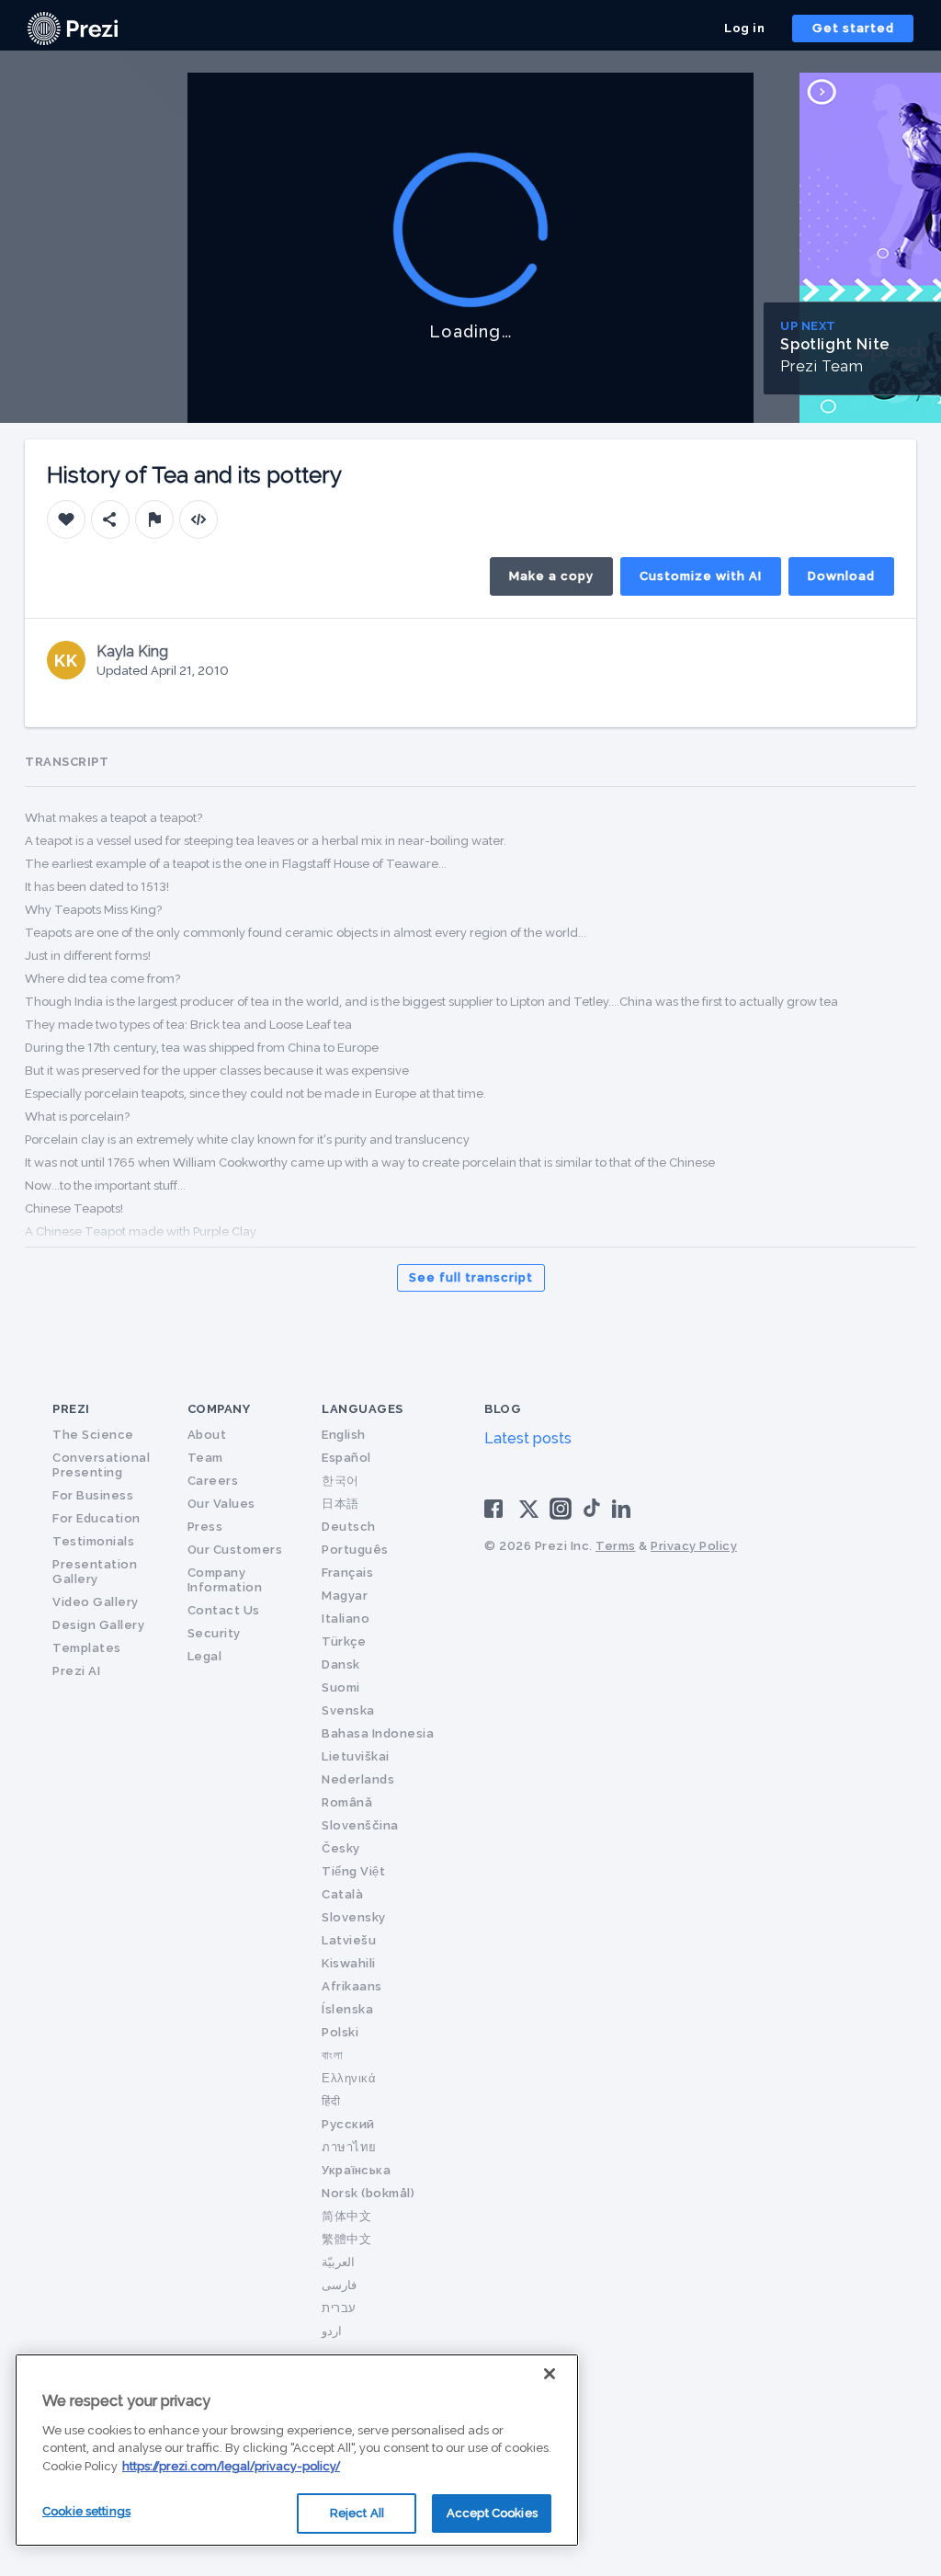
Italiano (346, 1619)
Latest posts (528, 1438)
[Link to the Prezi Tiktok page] (592, 1514)
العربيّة (338, 2262)
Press (205, 1527)
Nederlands (358, 1779)
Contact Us (224, 1610)
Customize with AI (701, 576)
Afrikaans (352, 1986)
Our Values (221, 1504)
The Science (93, 1435)
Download (841, 576)
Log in (744, 28)
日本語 (340, 1504)
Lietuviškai (356, 1756)
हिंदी (331, 2101)
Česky (341, 1848)
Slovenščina (360, 1825)
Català (342, 1894)
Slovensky (354, 1917)
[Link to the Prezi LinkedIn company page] (624, 1507)
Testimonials (93, 1541)
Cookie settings (86, 2511)
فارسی (339, 2285)
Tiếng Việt (353, 1871)
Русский (348, 2124)
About (207, 1435)
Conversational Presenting (101, 1465)
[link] (73, 28)
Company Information (225, 1580)
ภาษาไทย (349, 2147)
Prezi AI (76, 1671)
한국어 (340, 1481)
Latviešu (349, 1940)
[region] (297, 2450)
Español (346, 1458)
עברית (339, 2308)
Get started (853, 28)
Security (214, 1633)
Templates (87, 1648)
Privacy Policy (694, 1546)
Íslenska (347, 2009)
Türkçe (344, 1641)
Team (205, 1458)
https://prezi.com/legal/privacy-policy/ (231, 2466)
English (344, 1435)
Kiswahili (349, 1963)
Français (347, 1573)
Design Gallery (98, 1625)
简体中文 (346, 2216)
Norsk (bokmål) (368, 2193)
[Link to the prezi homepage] (73, 27)
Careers (213, 1481)
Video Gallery (96, 1602)
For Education (96, 1518)
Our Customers (235, 1550)
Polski (340, 2032)
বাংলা (332, 2055)
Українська (356, 2170)
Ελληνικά (349, 2078)
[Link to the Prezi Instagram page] (561, 1515)
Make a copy (551, 576)
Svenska (348, 1710)
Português (355, 1550)
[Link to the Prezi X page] (529, 1513)
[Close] (550, 2374)
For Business (93, 1495)
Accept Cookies (492, 2513)
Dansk (341, 1664)
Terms (616, 1546)
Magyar (345, 1596)
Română (347, 1802)
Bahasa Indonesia (378, 1733)
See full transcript (471, 1277)
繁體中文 (346, 2239)
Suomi (341, 1687)
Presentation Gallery (95, 1572)
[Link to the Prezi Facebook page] (496, 1507)
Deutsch (349, 1527)
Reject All (357, 2513)
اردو (332, 2331)
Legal (205, 1656)
